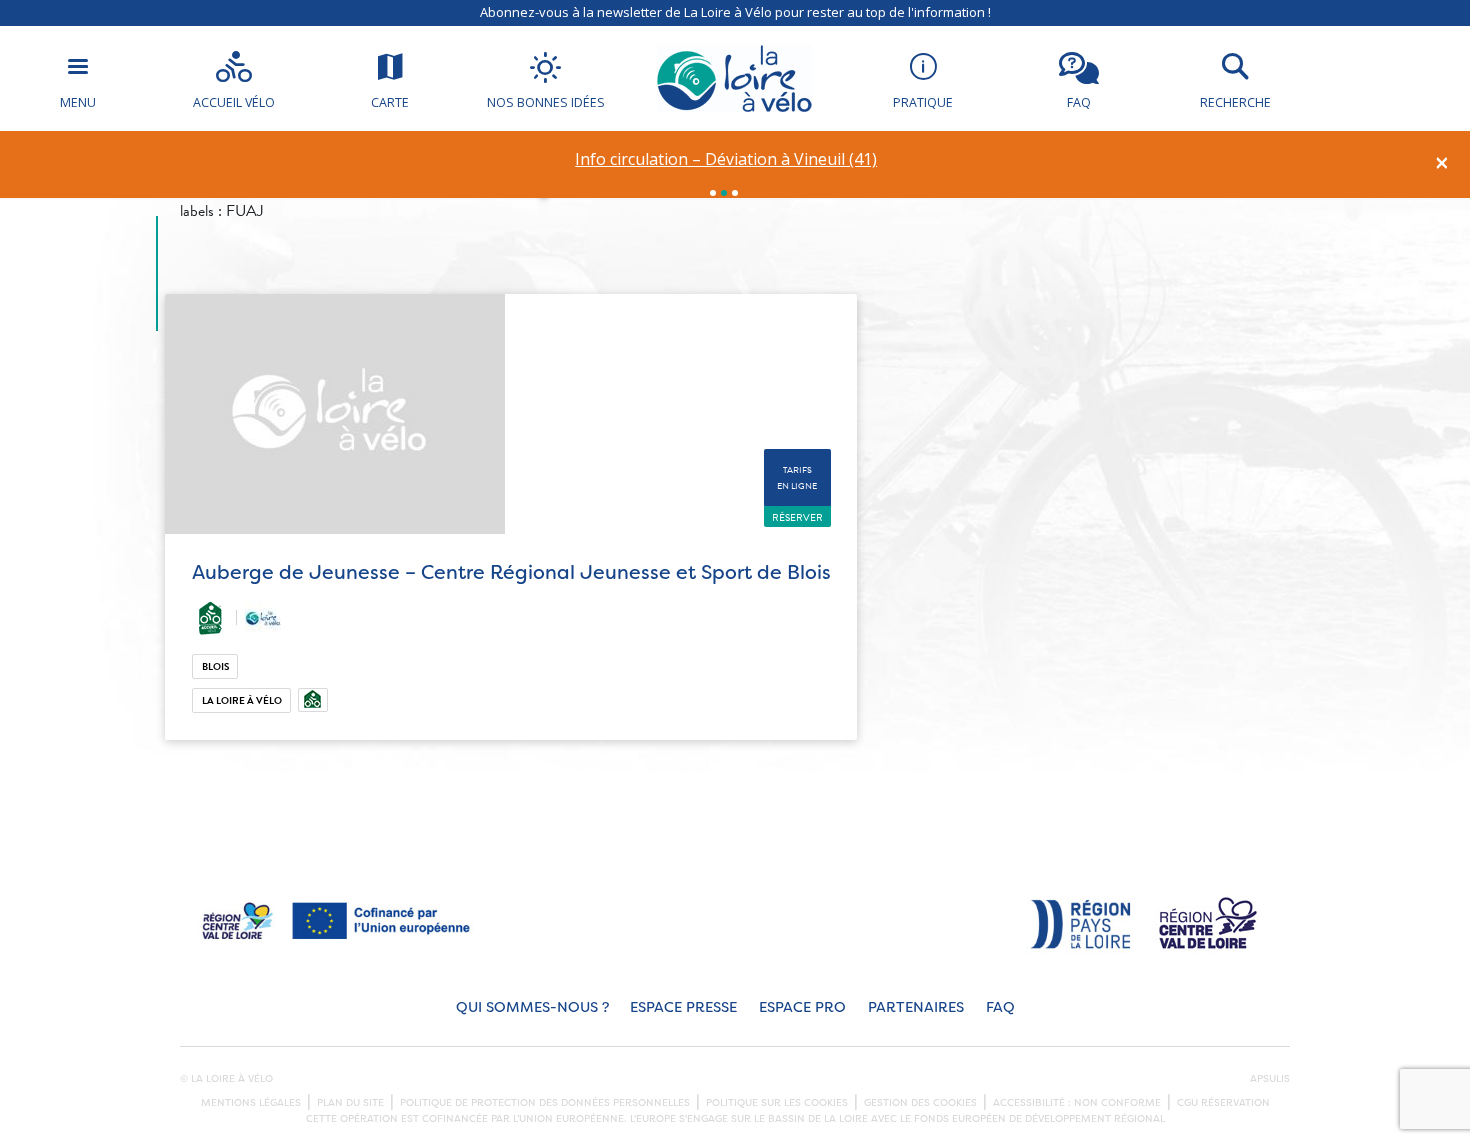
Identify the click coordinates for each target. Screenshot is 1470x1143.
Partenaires (916, 1007)
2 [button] (724, 193)
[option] (726, 159)
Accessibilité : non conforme (1077, 1103)
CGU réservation (1223, 1103)
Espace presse (683, 1007)
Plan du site (350, 1103)
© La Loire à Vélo (226, 1079)
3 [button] (735, 193)
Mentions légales (251, 1103)
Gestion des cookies (920, 1103)
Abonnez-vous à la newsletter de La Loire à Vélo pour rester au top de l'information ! (735, 12)
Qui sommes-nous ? (532, 1007)
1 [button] (713, 193)
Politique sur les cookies (777, 1103)
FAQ (1000, 1007)
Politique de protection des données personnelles (545, 1103)
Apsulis (1270, 1079)
